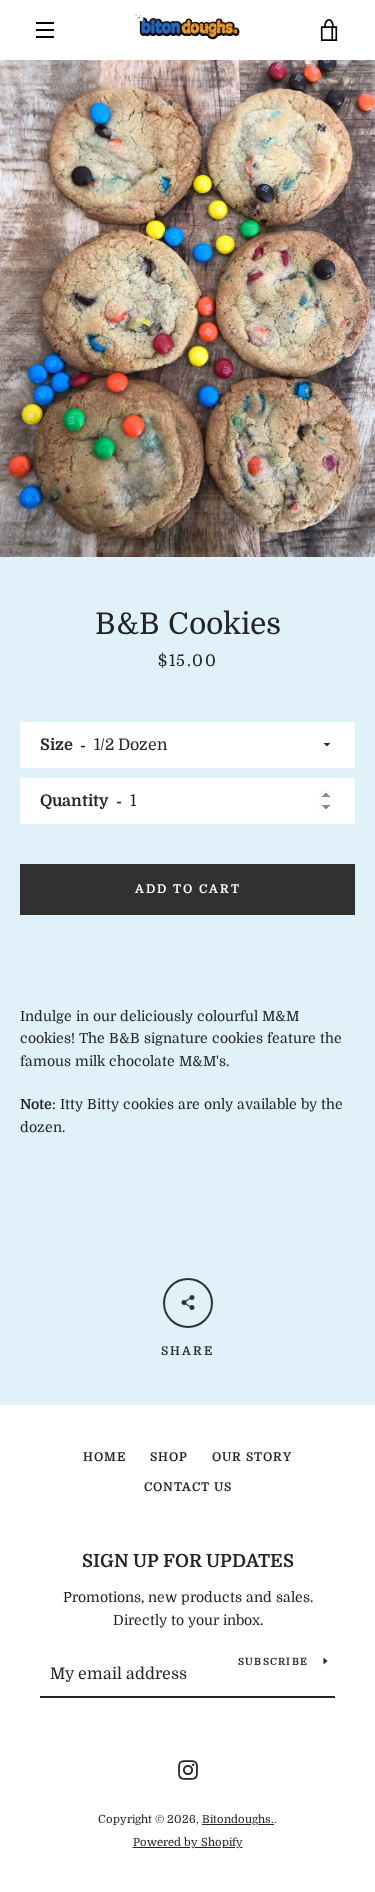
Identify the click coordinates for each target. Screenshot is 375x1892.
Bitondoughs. (238, 1819)
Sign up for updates (188, 1561)
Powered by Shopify (188, 1842)
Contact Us (188, 1487)
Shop (169, 1457)
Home (104, 1457)
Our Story (252, 1457)
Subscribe (273, 1661)
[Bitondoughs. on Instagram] (188, 1769)
